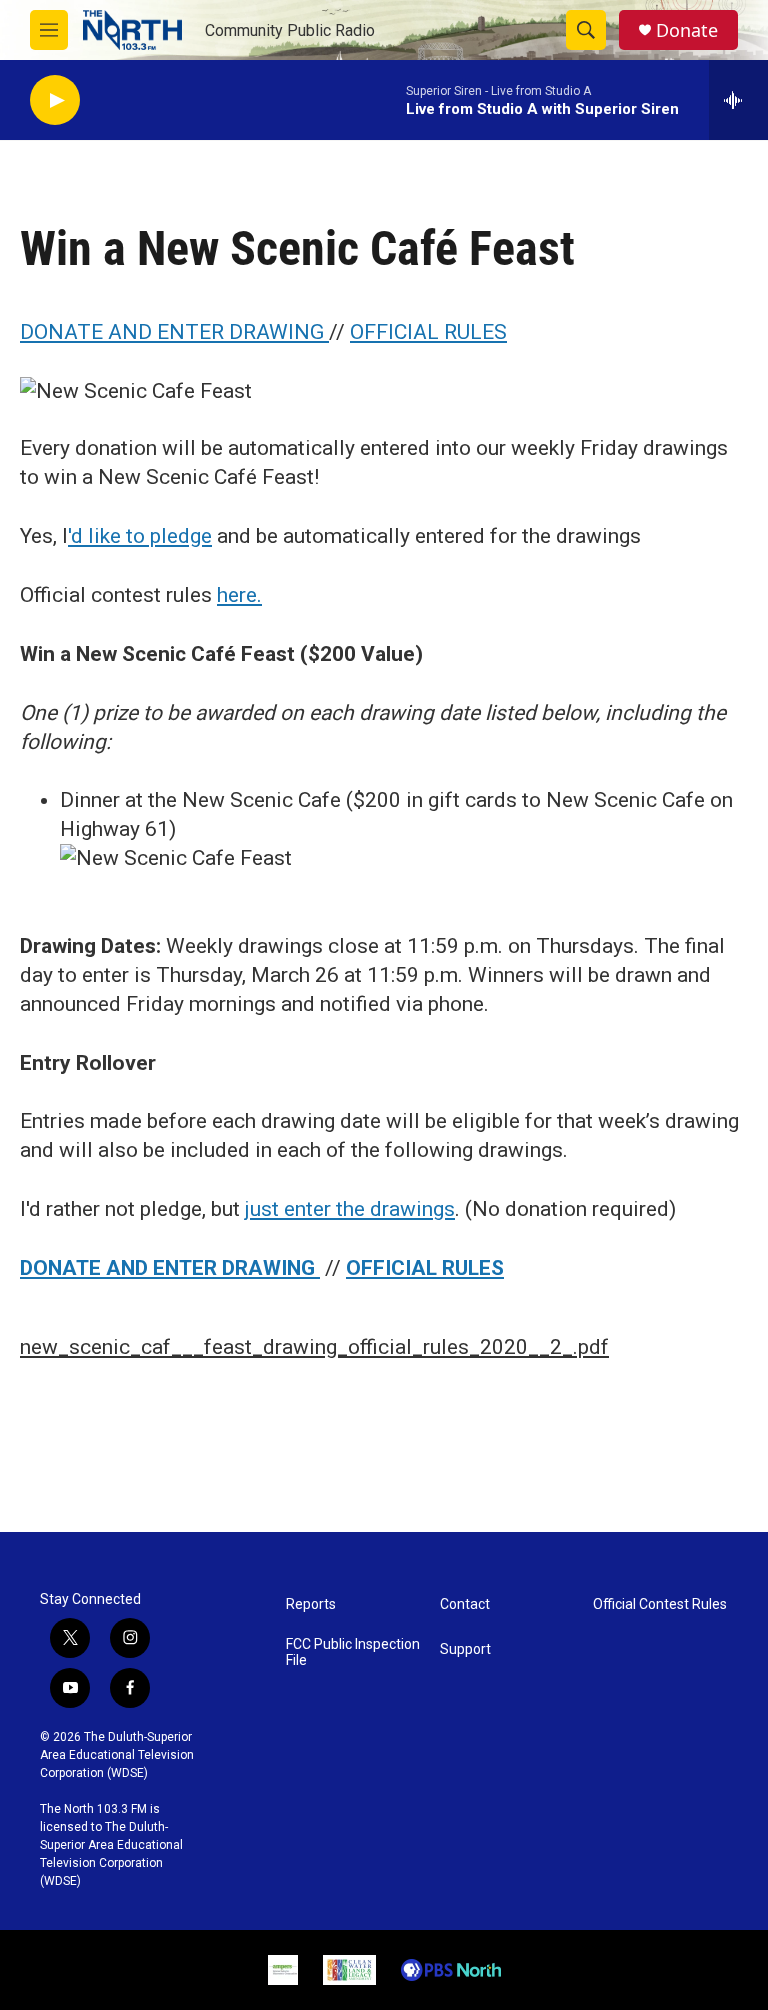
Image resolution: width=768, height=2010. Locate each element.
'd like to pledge (140, 536)
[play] (55, 100)
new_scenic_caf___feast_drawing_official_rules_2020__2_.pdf (314, 1347)
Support (465, 1649)
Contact (465, 1604)
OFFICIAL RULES (428, 332)
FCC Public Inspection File (353, 1652)
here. (239, 595)
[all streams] (738, 100)
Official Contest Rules (660, 1604)
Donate (687, 30)
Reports (311, 1604)
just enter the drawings (350, 1209)
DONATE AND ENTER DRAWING (174, 332)
